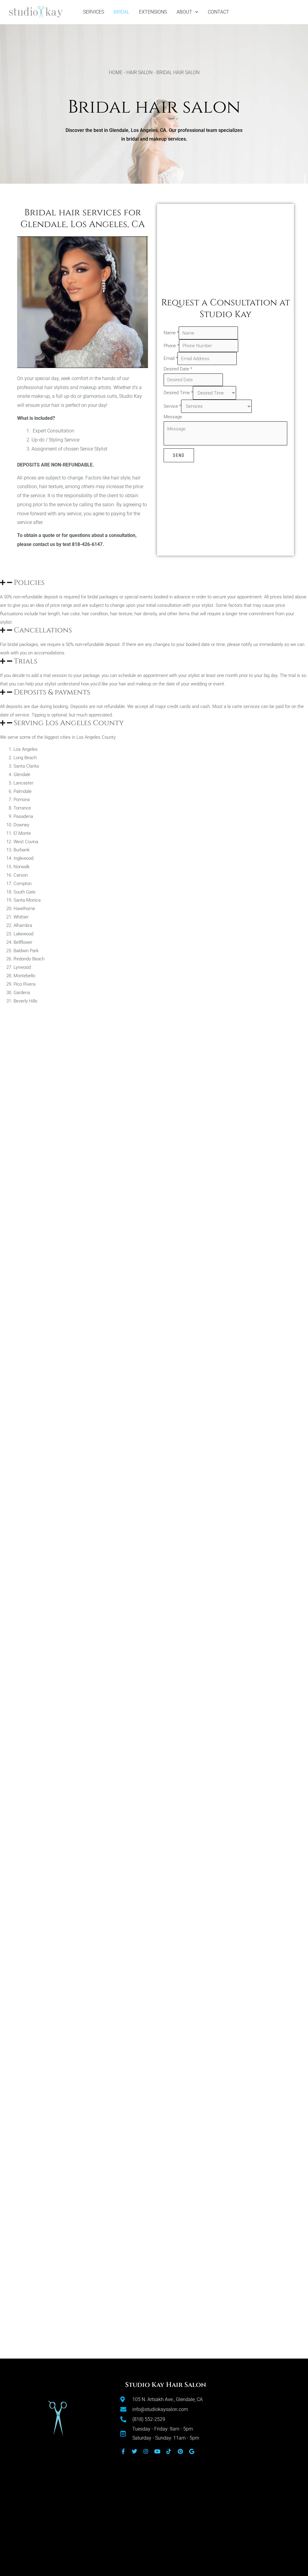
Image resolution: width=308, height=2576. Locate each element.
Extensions (153, 12)
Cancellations (43, 630)
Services (94, 12)
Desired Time (178, 393)
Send (179, 455)
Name (171, 333)
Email (171, 359)
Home (116, 72)
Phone (171, 346)
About (184, 12)
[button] (154, 583)
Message (173, 417)
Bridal (122, 12)
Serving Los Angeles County (69, 723)
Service (172, 406)
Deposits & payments (52, 692)
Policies (29, 583)
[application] (195, 12)
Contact (219, 12)
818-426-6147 (87, 544)
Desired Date (178, 369)
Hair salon (139, 72)
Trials (26, 661)
